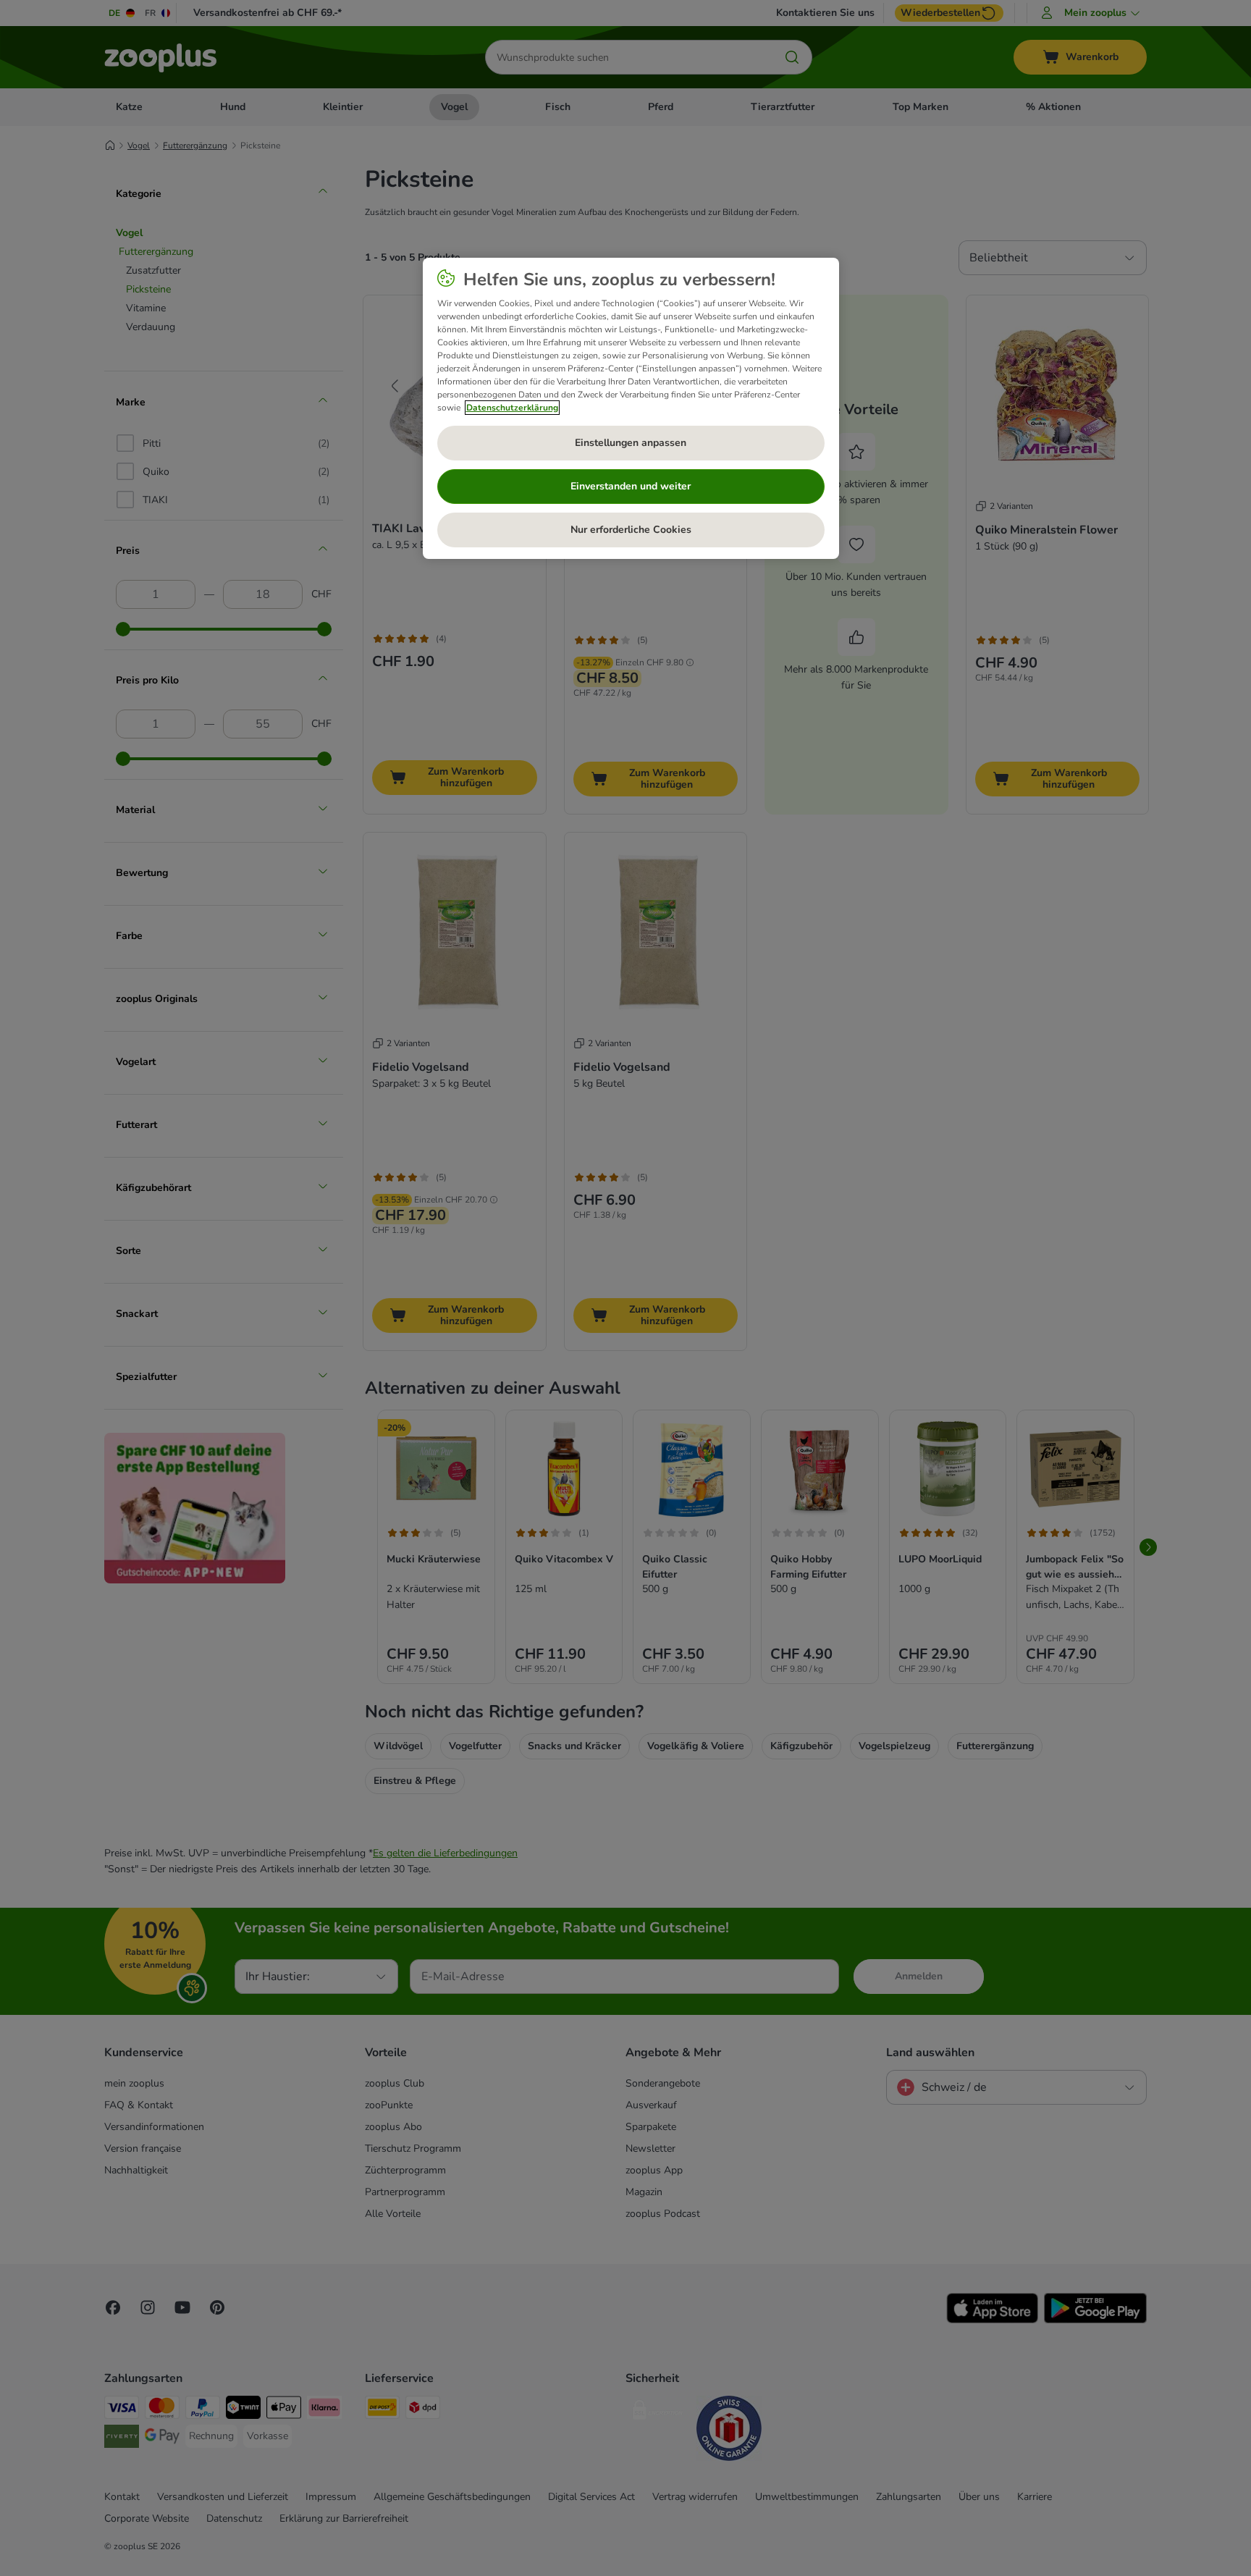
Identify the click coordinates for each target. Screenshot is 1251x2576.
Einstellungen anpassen (631, 443)
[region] (631, 408)
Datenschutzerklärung (512, 408)
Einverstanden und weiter (631, 486)
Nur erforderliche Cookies (631, 530)
